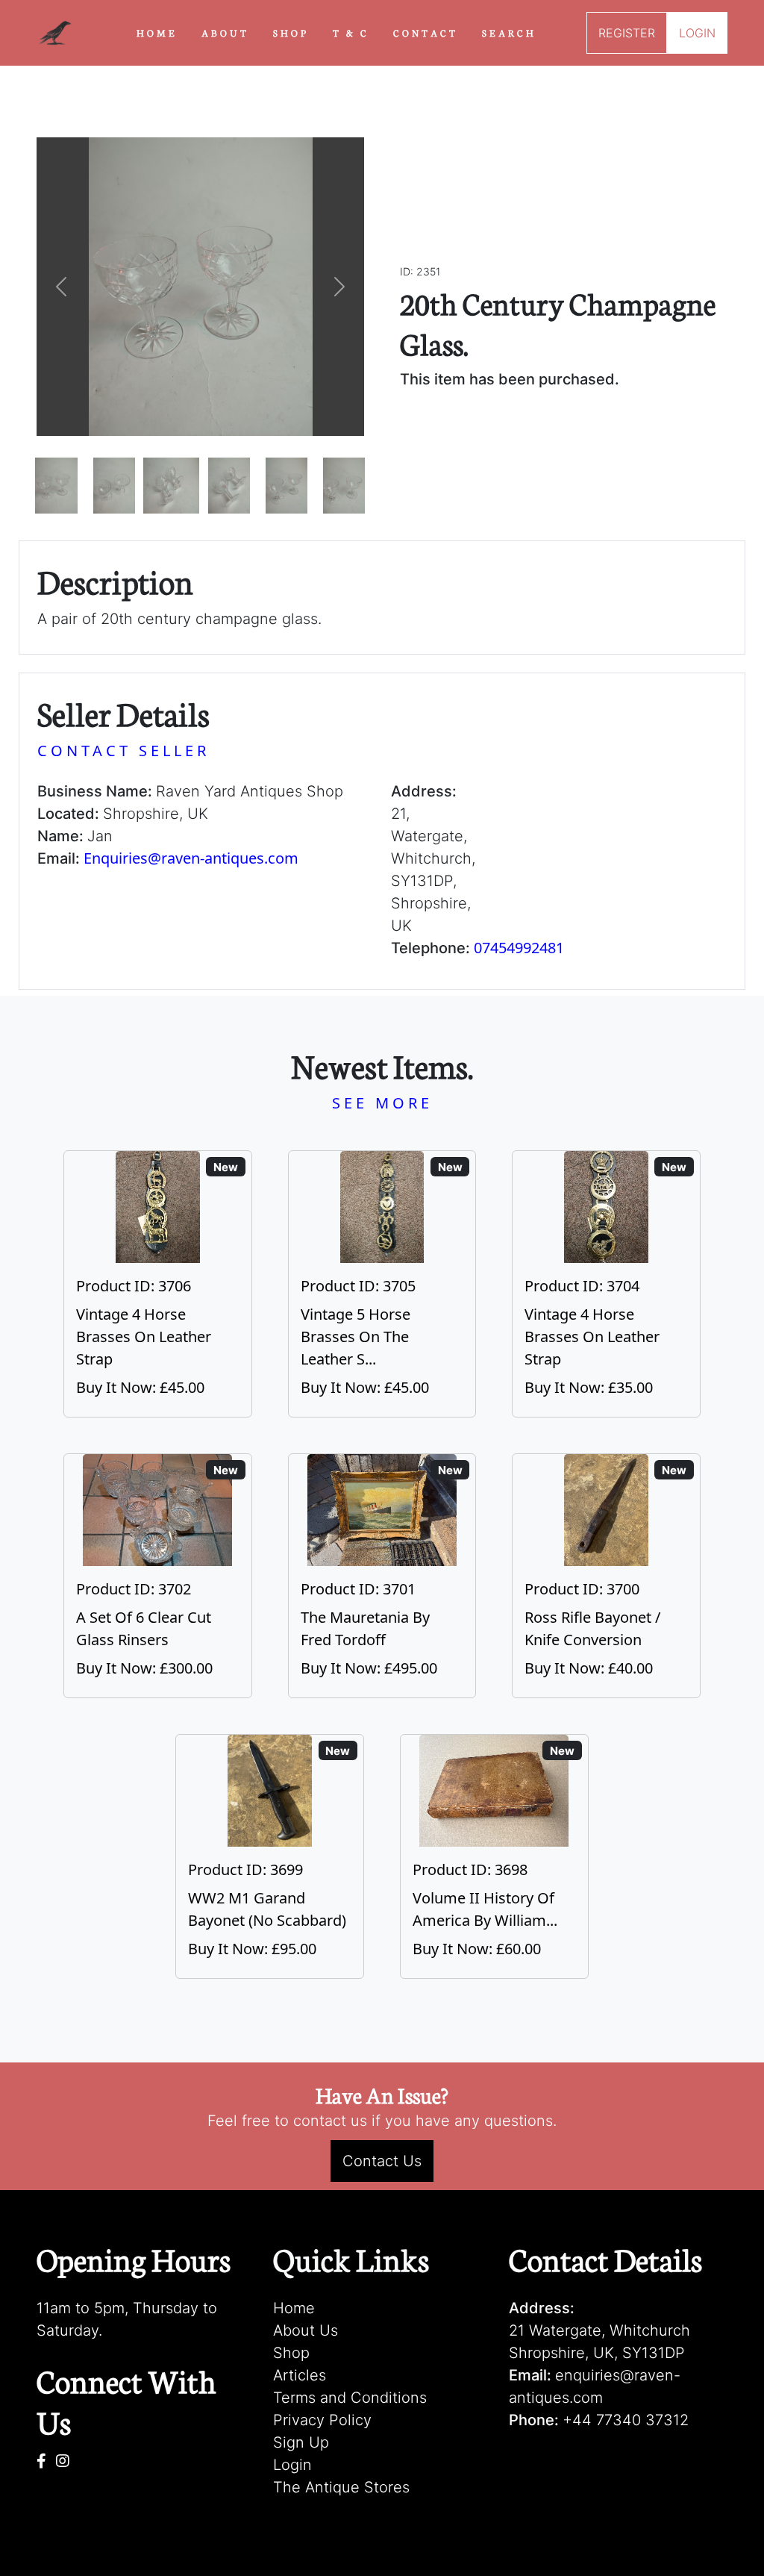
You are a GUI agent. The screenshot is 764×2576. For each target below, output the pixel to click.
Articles (300, 2375)
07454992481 (519, 948)
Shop (291, 2353)
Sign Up (301, 2442)
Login (292, 2465)
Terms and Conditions (350, 2398)
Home (294, 2308)
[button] (61, 287)
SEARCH (509, 32)
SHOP (291, 32)
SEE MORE (382, 1103)
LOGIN (697, 33)
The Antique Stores (341, 2487)
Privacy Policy (322, 2420)
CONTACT (426, 32)
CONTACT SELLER (123, 751)
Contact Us (382, 2161)
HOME (157, 32)
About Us (306, 2330)
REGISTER (627, 33)
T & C (351, 32)
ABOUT (225, 32)
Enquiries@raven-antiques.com (191, 858)
